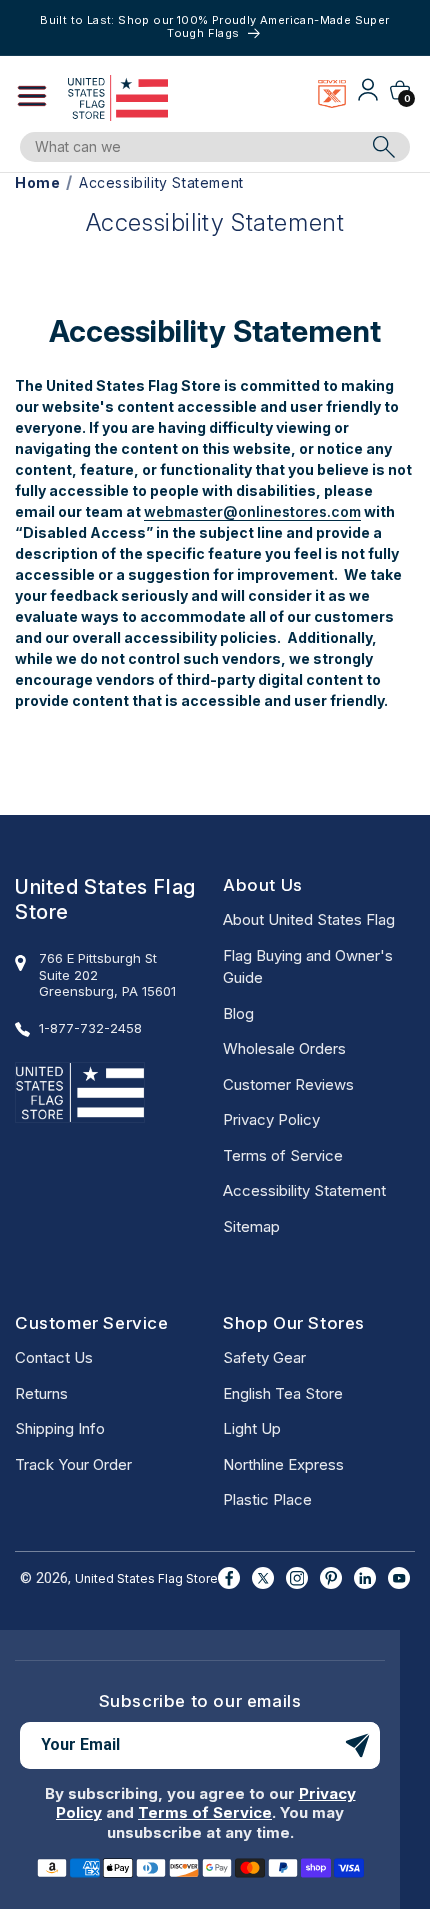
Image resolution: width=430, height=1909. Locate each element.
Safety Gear (264, 1357)
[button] (42, 98)
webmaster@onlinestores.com (252, 511)
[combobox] (200, 147)
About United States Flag (309, 919)
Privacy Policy (271, 1119)
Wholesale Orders (284, 1048)
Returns (41, 1393)
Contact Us (54, 1357)
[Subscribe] (357, 1745)
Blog (238, 1013)
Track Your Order (73, 1464)
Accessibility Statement (304, 1190)
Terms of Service (283, 1155)
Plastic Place (267, 1499)
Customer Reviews (288, 1084)
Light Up (252, 1428)
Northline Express (283, 1464)
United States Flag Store (146, 1578)
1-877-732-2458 (90, 1028)
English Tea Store (283, 1393)
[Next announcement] (403, 27)
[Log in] (368, 97)
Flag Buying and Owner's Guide (308, 967)
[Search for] (384, 147)
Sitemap (251, 1226)
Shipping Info (60, 1428)
